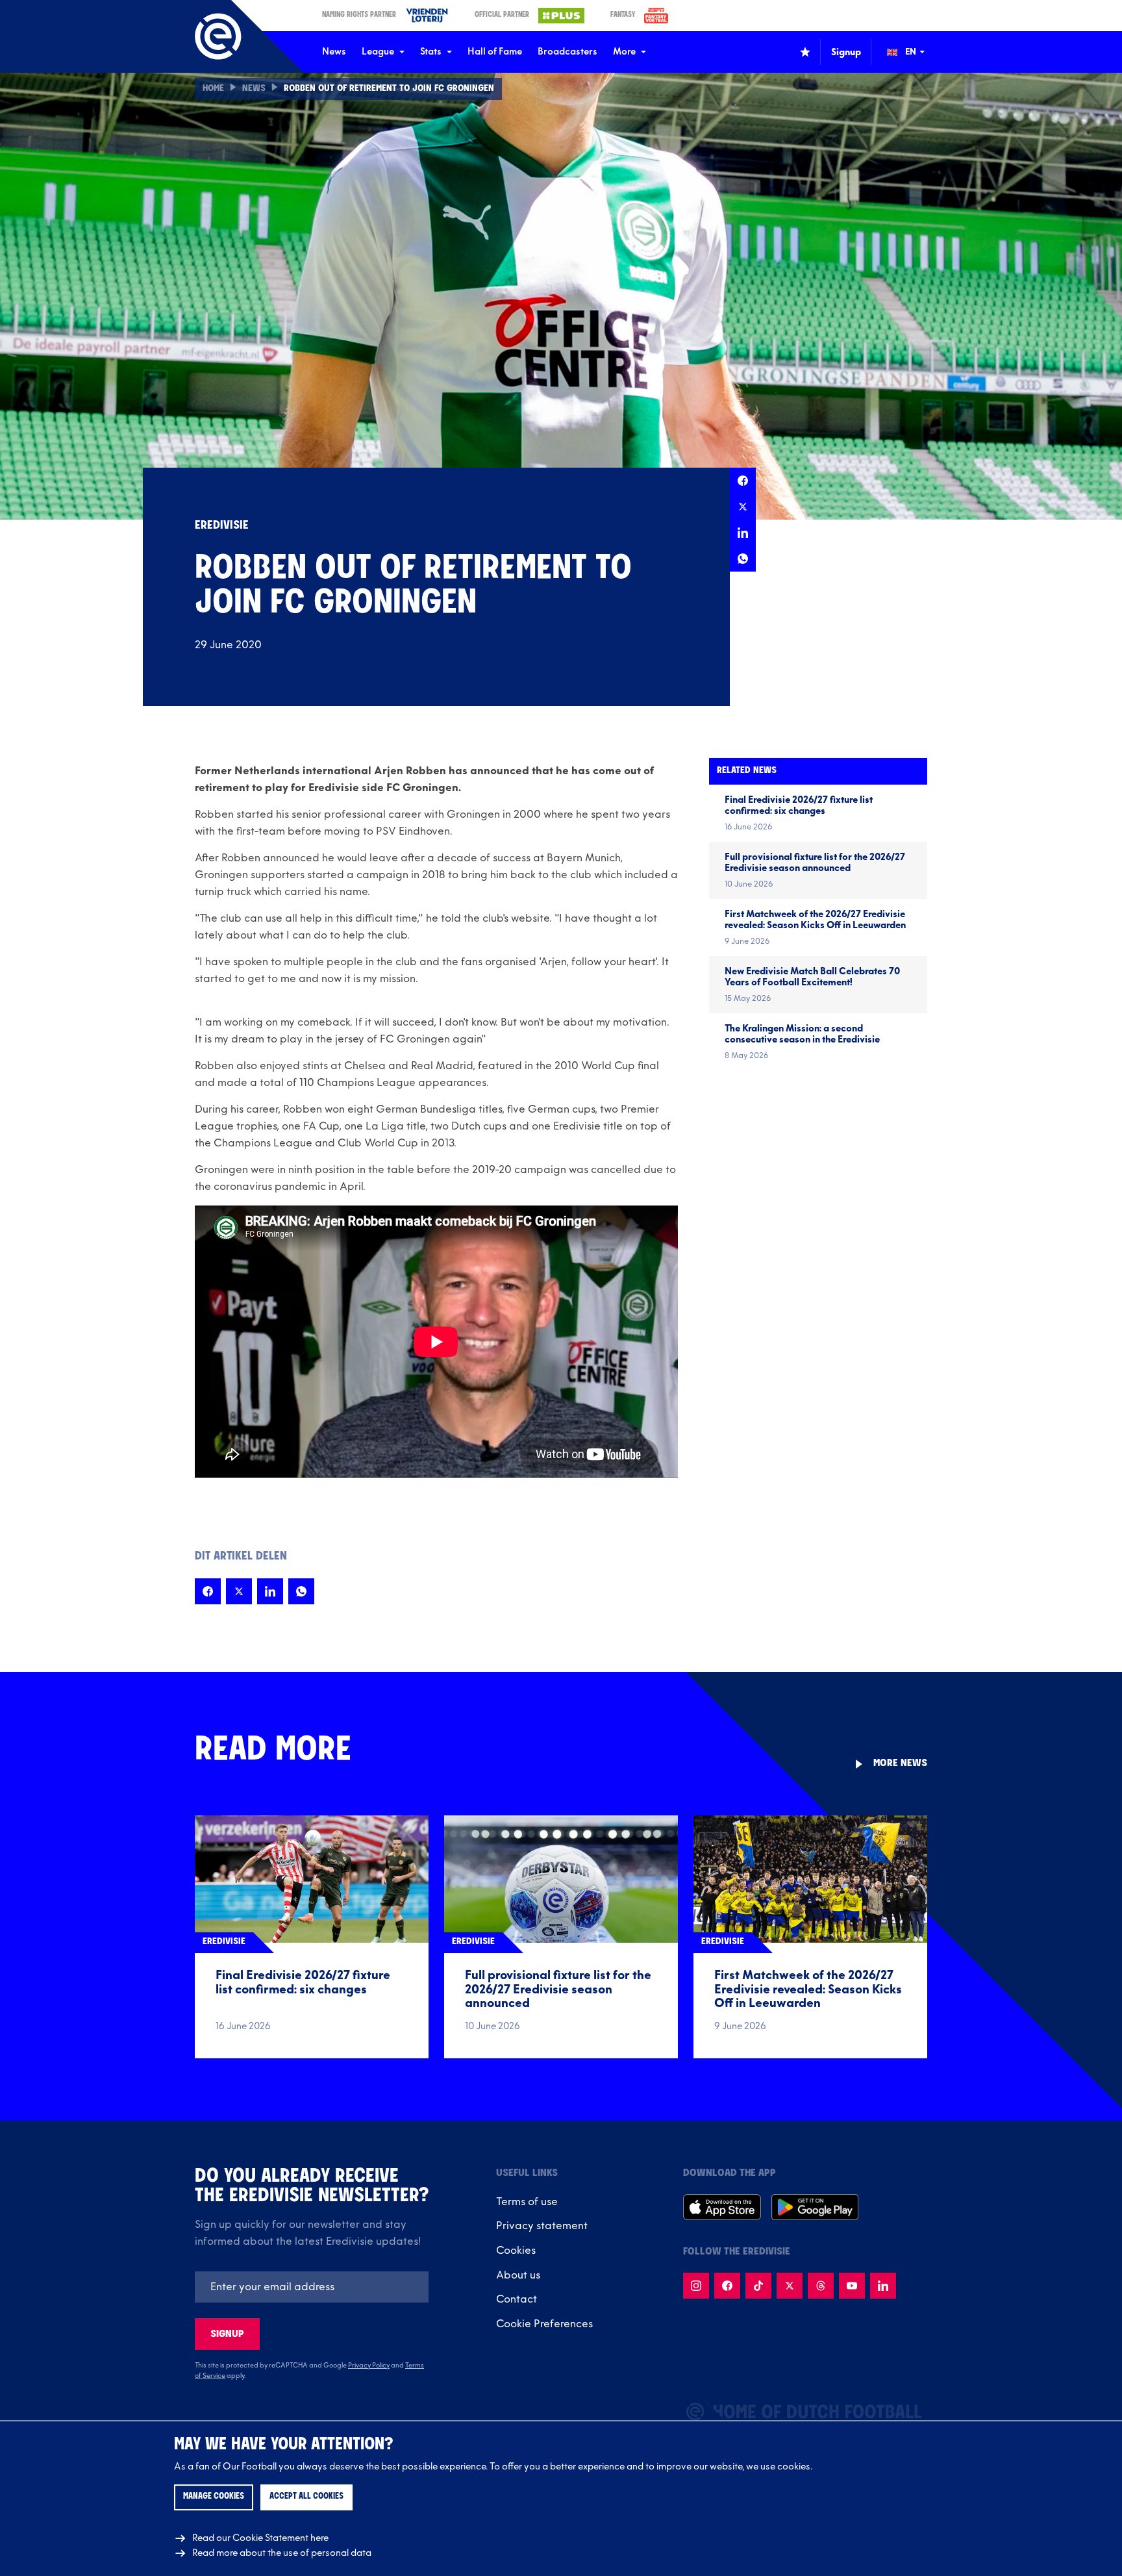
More (624, 52)
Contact (517, 2299)
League (378, 52)
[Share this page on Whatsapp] (743, 559)
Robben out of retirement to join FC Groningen (389, 89)
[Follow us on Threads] (821, 2286)
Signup (227, 2334)
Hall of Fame (495, 52)
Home (213, 89)
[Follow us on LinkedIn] (883, 2286)
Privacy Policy (369, 2366)
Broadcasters (567, 52)
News (334, 52)
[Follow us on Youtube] (852, 2286)
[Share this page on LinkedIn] (743, 533)
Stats (431, 52)
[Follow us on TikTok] (758, 2286)
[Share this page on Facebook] (743, 481)
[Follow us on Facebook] (727, 2286)
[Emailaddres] (312, 2287)
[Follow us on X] (790, 2286)
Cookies (516, 2251)
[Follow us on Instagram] (696, 2286)
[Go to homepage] (218, 36)
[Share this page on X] (743, 507)
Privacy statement (542, 2226)
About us (518, 2275)
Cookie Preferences (544, 2324)
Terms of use (527, 2202)
